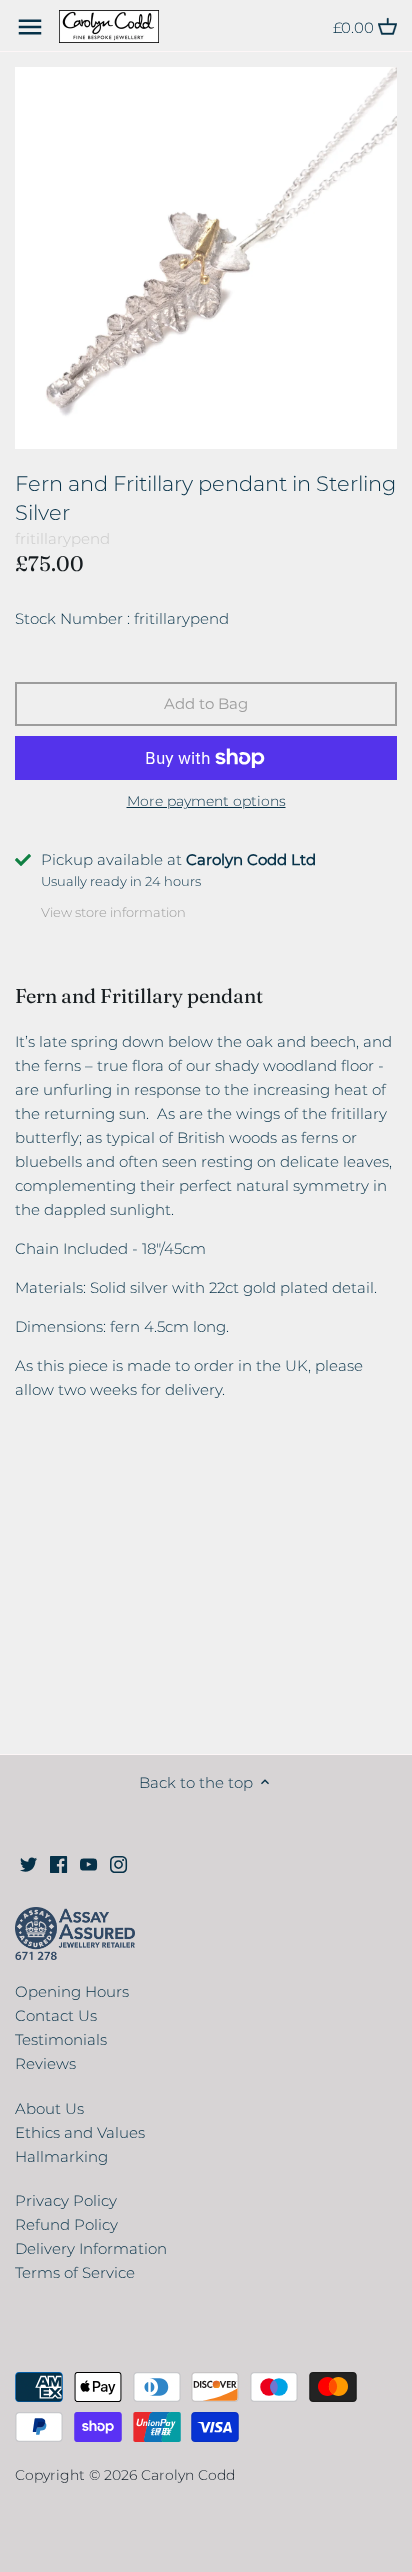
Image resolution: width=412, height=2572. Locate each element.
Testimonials (61, 2039)
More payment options (206, 801)
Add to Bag (206, 703)
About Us (49, 2108)
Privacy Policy (66, 2200)
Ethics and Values (80, 2132)
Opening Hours (72, 1991)
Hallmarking (61, 2156)
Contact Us (56, 2015)
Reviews (45, 2063)
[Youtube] (88, 1862)
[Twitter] (28, 1862)
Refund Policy (66, 2224)
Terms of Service (75, 2272)
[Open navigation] (30, 27)
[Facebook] (58, 1862)
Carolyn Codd (188, 2475)
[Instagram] (118, 1862)
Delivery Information (91, 2248)
